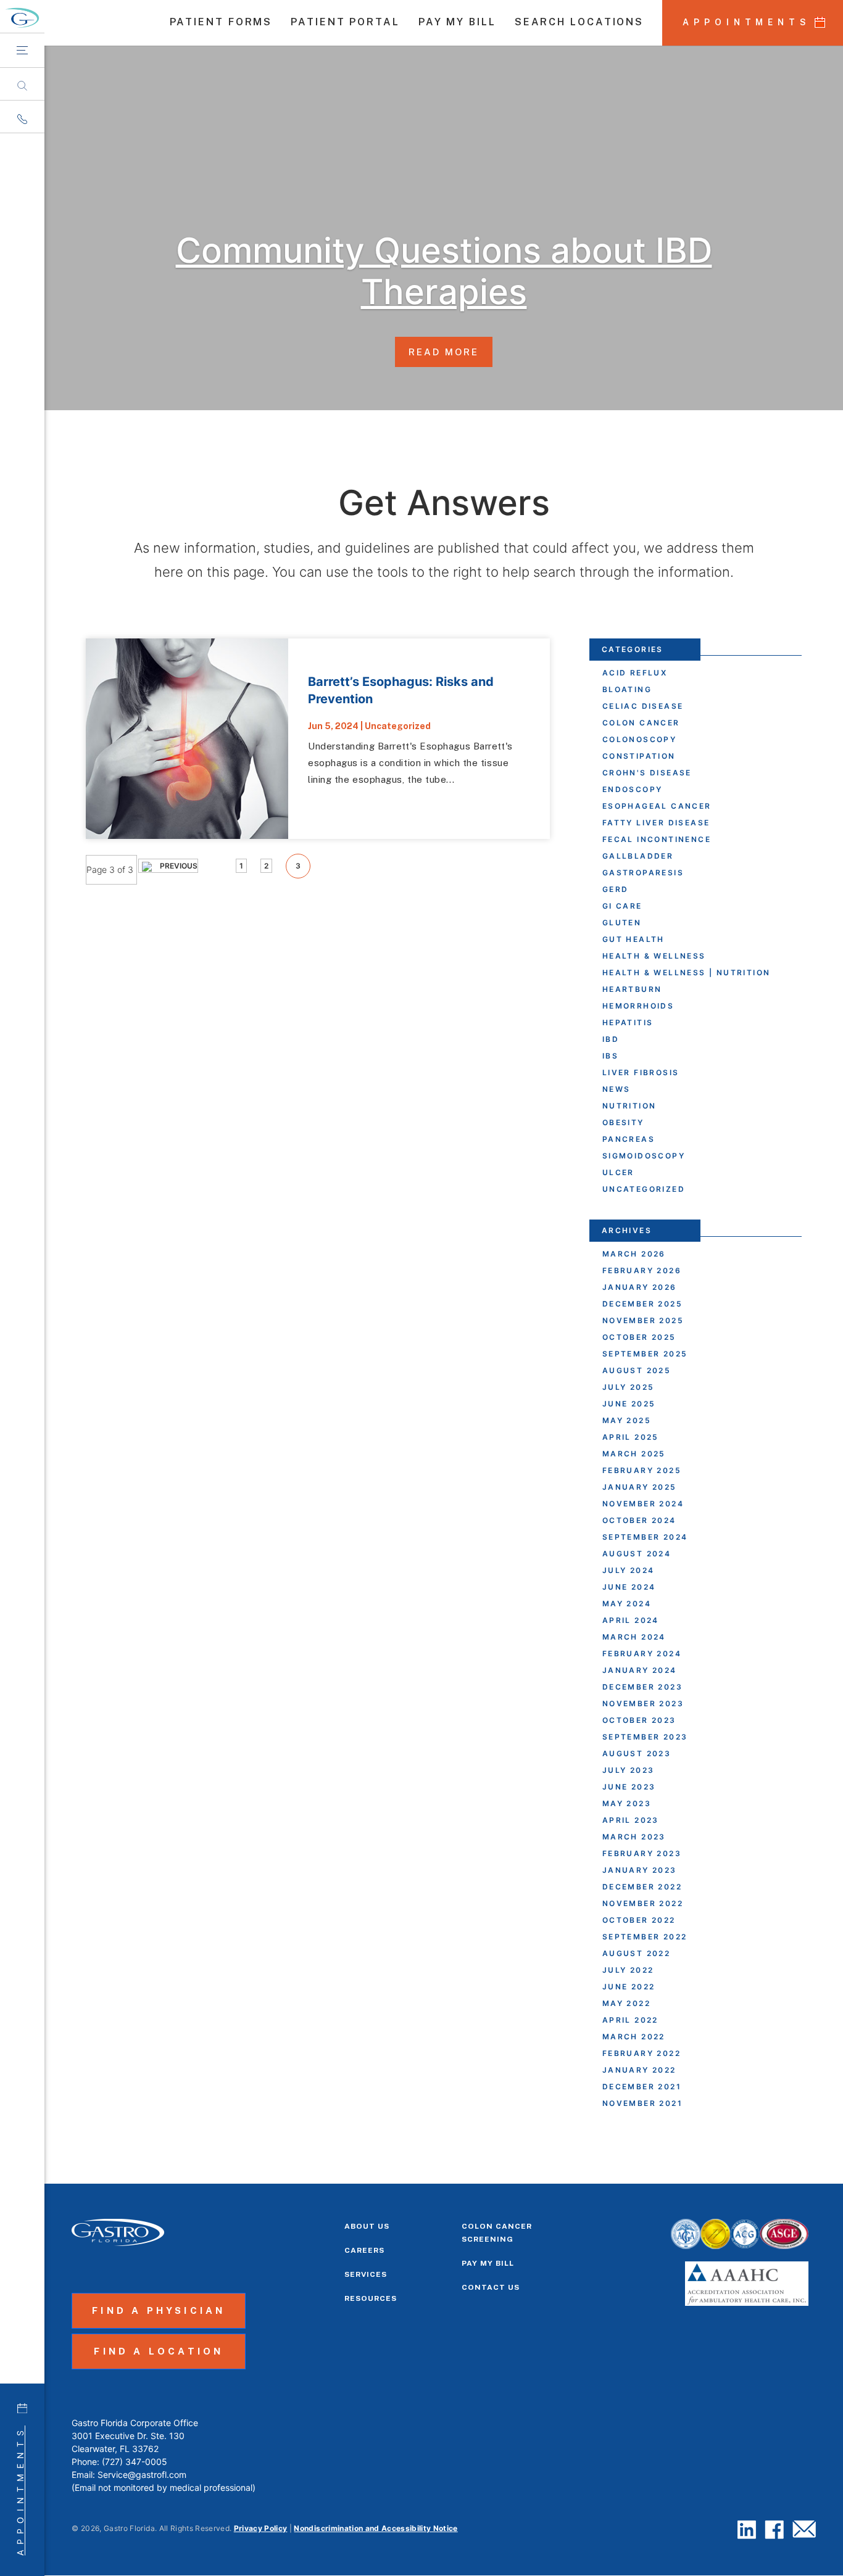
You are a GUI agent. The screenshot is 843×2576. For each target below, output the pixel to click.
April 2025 (631, 1437)
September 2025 (645, 1354)
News (617, 1089)
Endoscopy (633, 789)
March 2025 (634, 1454)
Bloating (627, 689)
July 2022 (628, 1970)
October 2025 (639, 1337)
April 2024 (631, 1620)
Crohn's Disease (647, 773)
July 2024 (629, 1570)
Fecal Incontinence (657, 839)
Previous (178, 866)
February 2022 (642, 2053)
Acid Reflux (635, 673)
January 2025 (640, 1487)
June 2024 (629, 1587)
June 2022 (629, 1987)
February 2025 (642, 1470)
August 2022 (636, 1953)
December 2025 (642, 1304)
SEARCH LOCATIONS (579, 23)
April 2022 (630, 2020)
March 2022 (634, 2037)
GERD (616, 889)
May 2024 (627, 1604)
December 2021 (642, 2087)
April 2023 (631, 1820)
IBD (611, 1039)
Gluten (622, 923)
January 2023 (640, 1870)
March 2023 (634, 1837)
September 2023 (645, 1737)
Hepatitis (628, 1022)
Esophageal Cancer (657, 806)
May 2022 (626, 2003)
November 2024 (643, 1504)
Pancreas (629, 1139)
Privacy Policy (261, 2528)
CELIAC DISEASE (643, 706)
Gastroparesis (643, 873)
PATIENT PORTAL (345, 23)
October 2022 (639, 1920)
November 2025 (643, 1320)
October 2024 (639, 1520)
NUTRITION (629, 1106)
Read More (444, 351)
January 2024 (640, 1670)
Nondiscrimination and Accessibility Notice (376, 2528)
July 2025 (629, 1387)
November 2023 (643, 1703)
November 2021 (642, 2103)
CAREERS (364, 2250)
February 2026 (642, 1270)
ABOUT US (367, 2226)
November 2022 (643, 1903)
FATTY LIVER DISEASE (656, 823)
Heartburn (632, 989)
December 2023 (642, 1687)
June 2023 (629, 1787)
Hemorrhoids (638, 1006)
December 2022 (642, 1887)
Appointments (20, 2491)
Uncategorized (398, 726)
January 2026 (640, 1287)
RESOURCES (371, 2298)
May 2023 (627, 1803)
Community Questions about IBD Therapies (444, 271)
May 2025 (627, 1420)
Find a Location (159, 2351)
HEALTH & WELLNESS (654, 956)
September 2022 (645, 1937)
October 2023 (639, 1720)
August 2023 (637, 1753)
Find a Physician (159, 2310)
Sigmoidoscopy (644, 1156)
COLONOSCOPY (639, 739)
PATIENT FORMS (221, 23)
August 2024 (637, 1554)
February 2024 (642, 1653)
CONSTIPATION (639, 756)
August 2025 (637, 1370)
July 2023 (629, 1770)
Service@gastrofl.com (142, 2475)
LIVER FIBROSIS (641, 1072)
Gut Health (633, 939)
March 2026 (634, 1254)
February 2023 (642, 1853)
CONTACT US (491, 2287)
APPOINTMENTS (747, 22)
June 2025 (629, 1404)
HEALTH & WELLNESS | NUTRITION (687, 972)
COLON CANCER (641, 723)
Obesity (623, 1122)
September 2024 (645, 1537)
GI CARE (622, 906)
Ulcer (618, 1172)
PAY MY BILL (457, 23)
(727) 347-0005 (135, 2462)
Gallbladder (638, 856)
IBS (610, 1056)
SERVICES (366, 2274)
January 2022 (639, 2070)
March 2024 (634, 1637)
